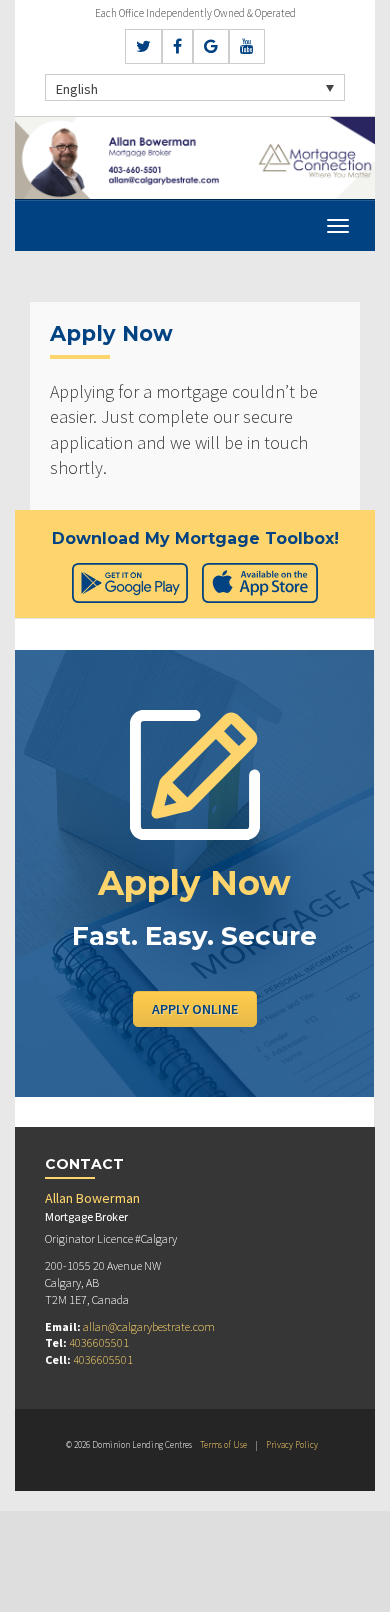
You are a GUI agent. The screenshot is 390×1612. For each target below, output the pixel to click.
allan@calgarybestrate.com (149, 1326)
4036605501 (99, 1342)
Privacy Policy (292, 1444)
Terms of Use (223, 1444)
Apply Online (195, 1009)
